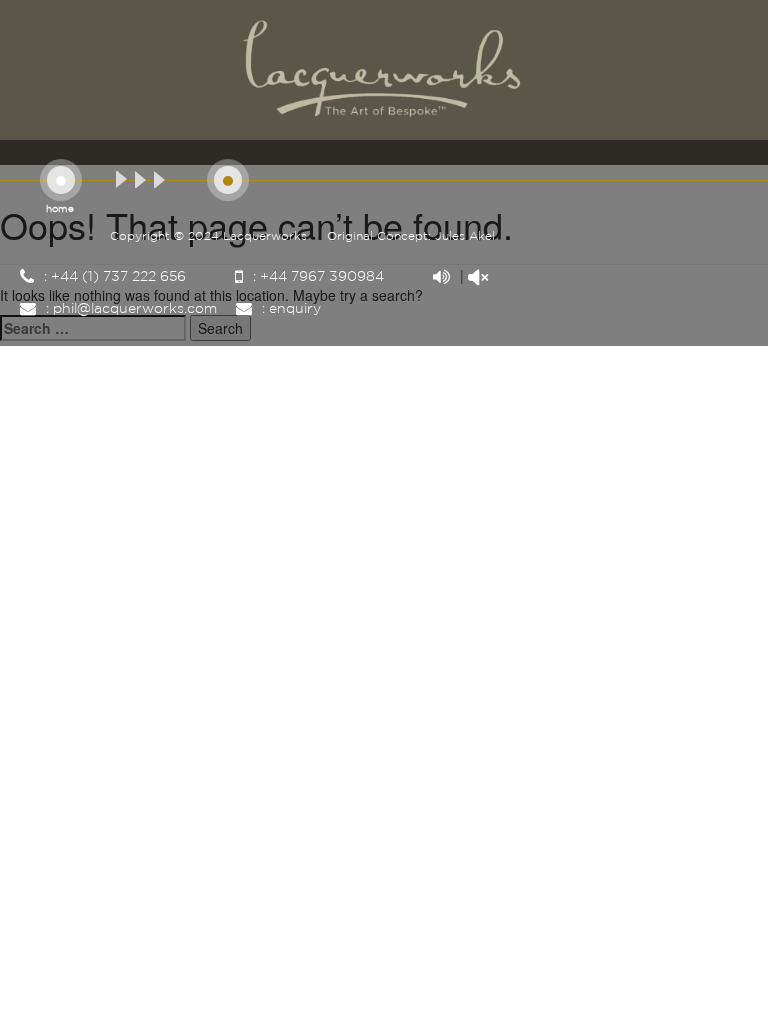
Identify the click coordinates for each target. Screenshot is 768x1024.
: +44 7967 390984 (316, 277)
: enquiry (289, 309)
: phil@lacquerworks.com (129, 309)
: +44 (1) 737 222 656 (113, 277)
